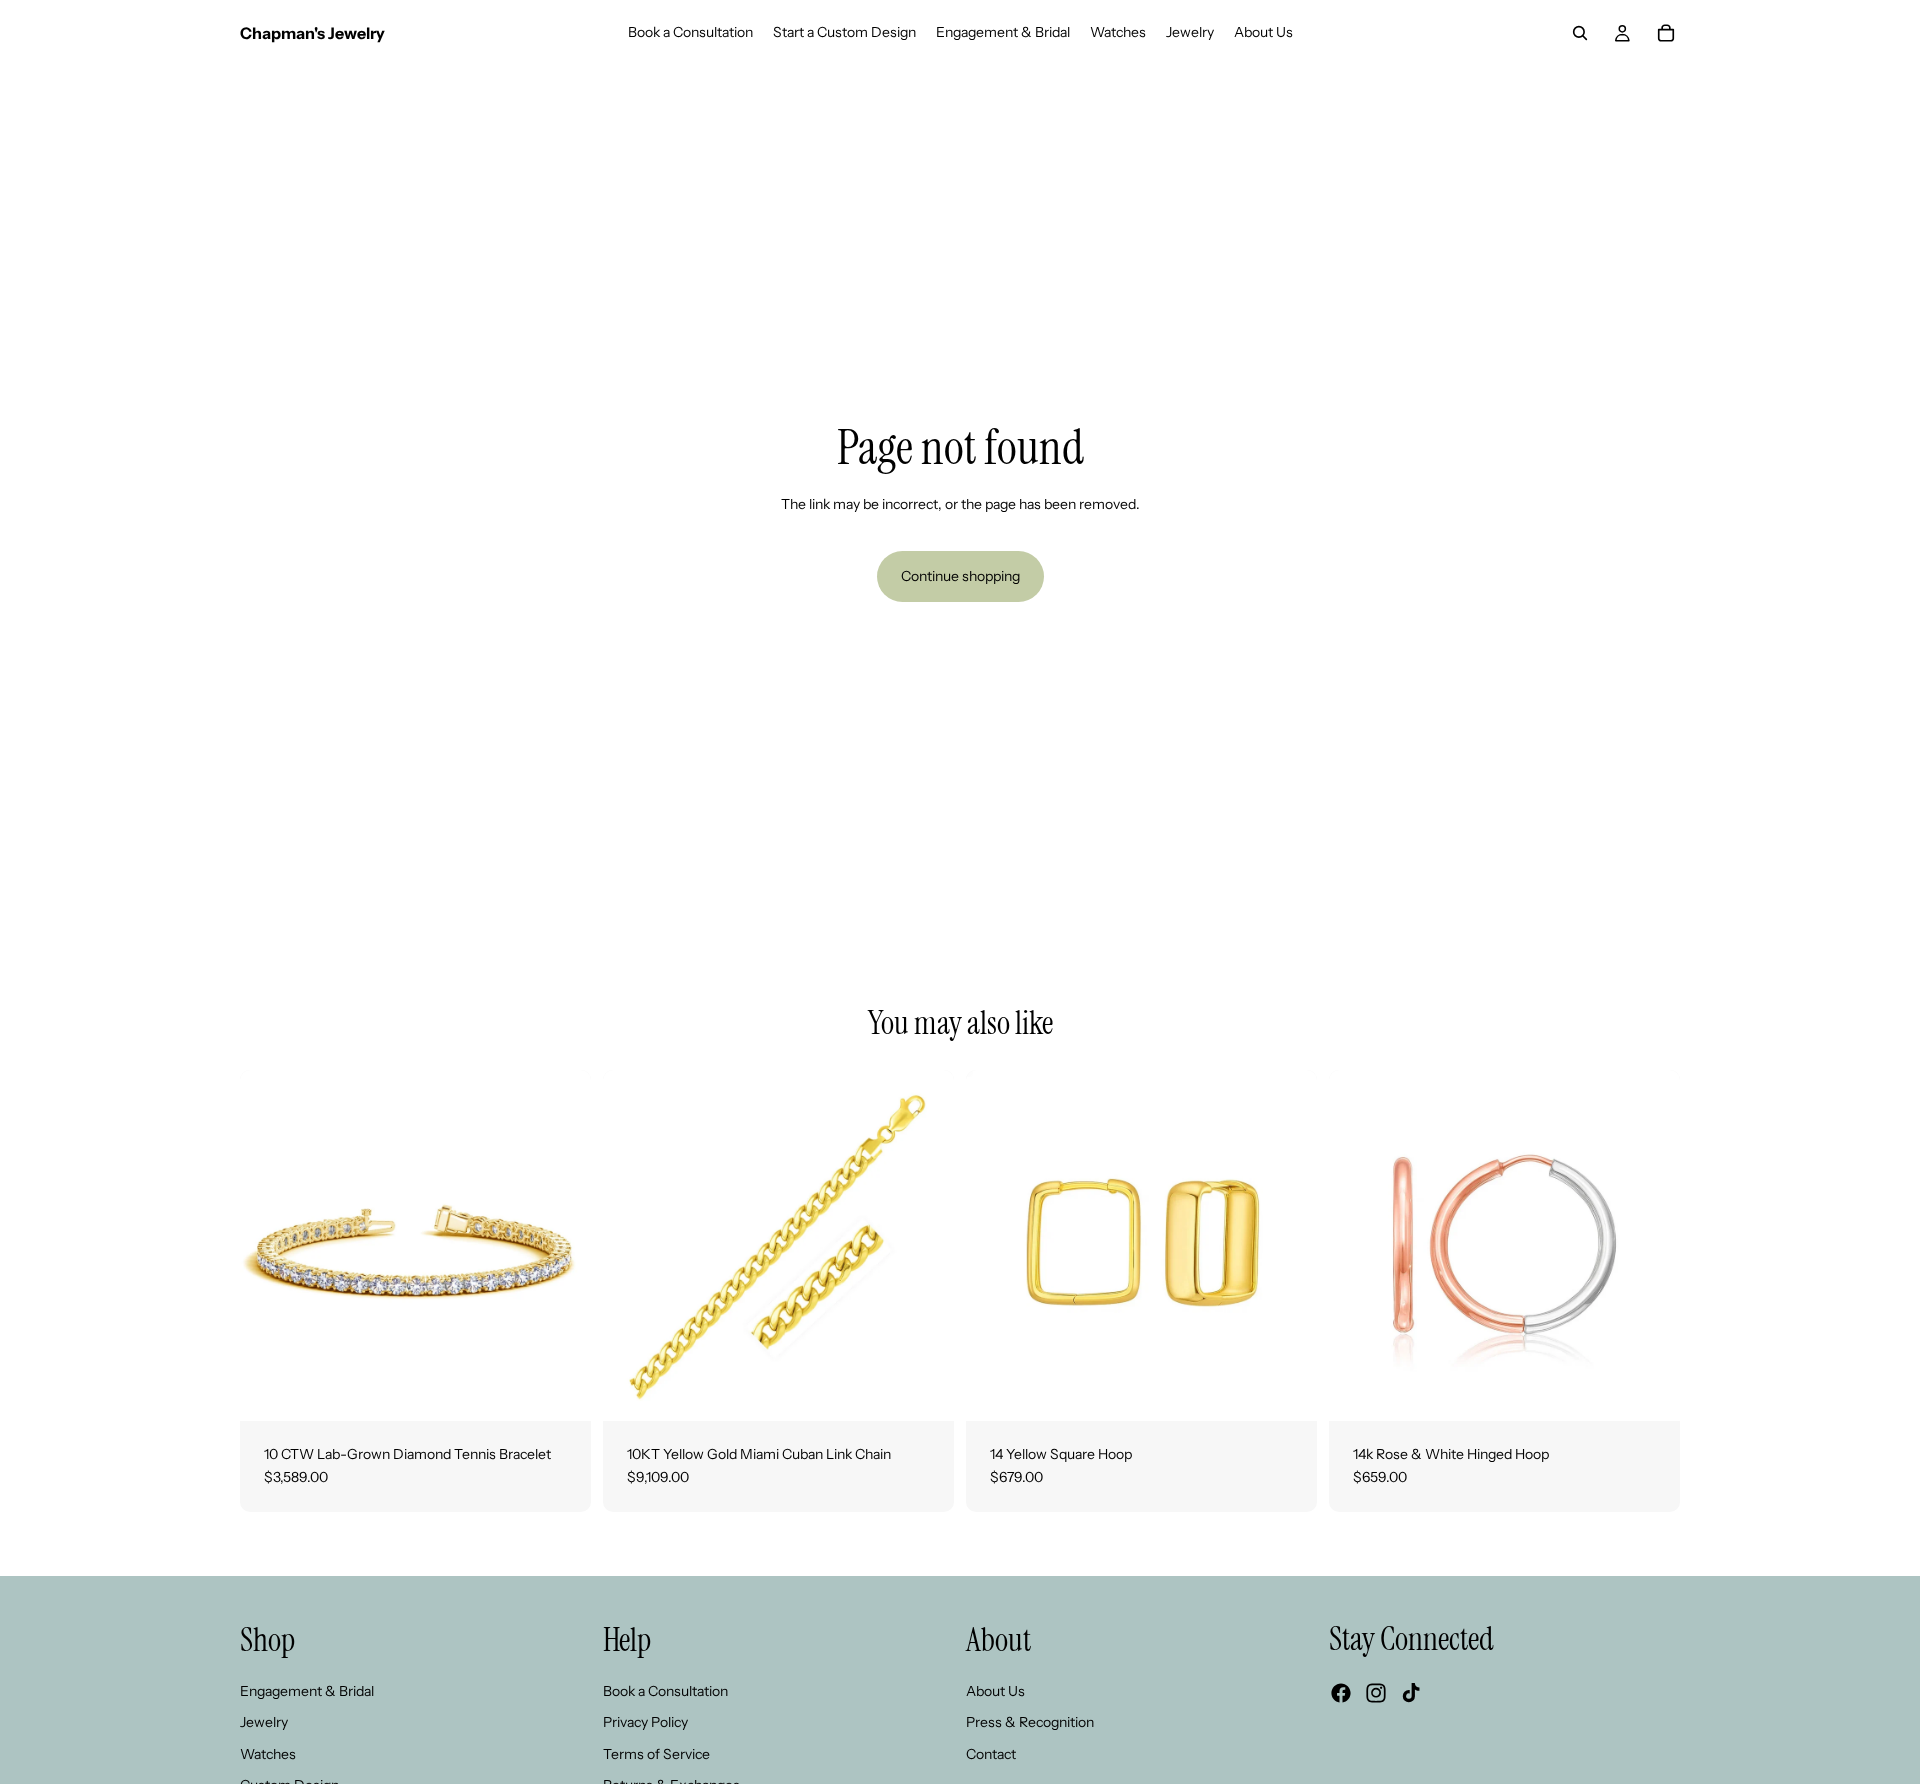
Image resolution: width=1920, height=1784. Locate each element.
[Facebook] (1341, 1693)
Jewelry (264, 1722)
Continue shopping (960, 576)
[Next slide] (561, 1245)
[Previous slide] (270, 1245)
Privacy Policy (645, 1722)
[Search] (1580, 33)
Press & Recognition (1030, 1722)
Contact (991, 1754)
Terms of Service (656, 1754)
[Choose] (560, 1390)
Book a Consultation (665, 1690)
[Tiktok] (1411, 1693)
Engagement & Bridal (307, 1690)
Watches (268, 1754)
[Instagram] (1376, 1693)
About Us (995, 1690)
